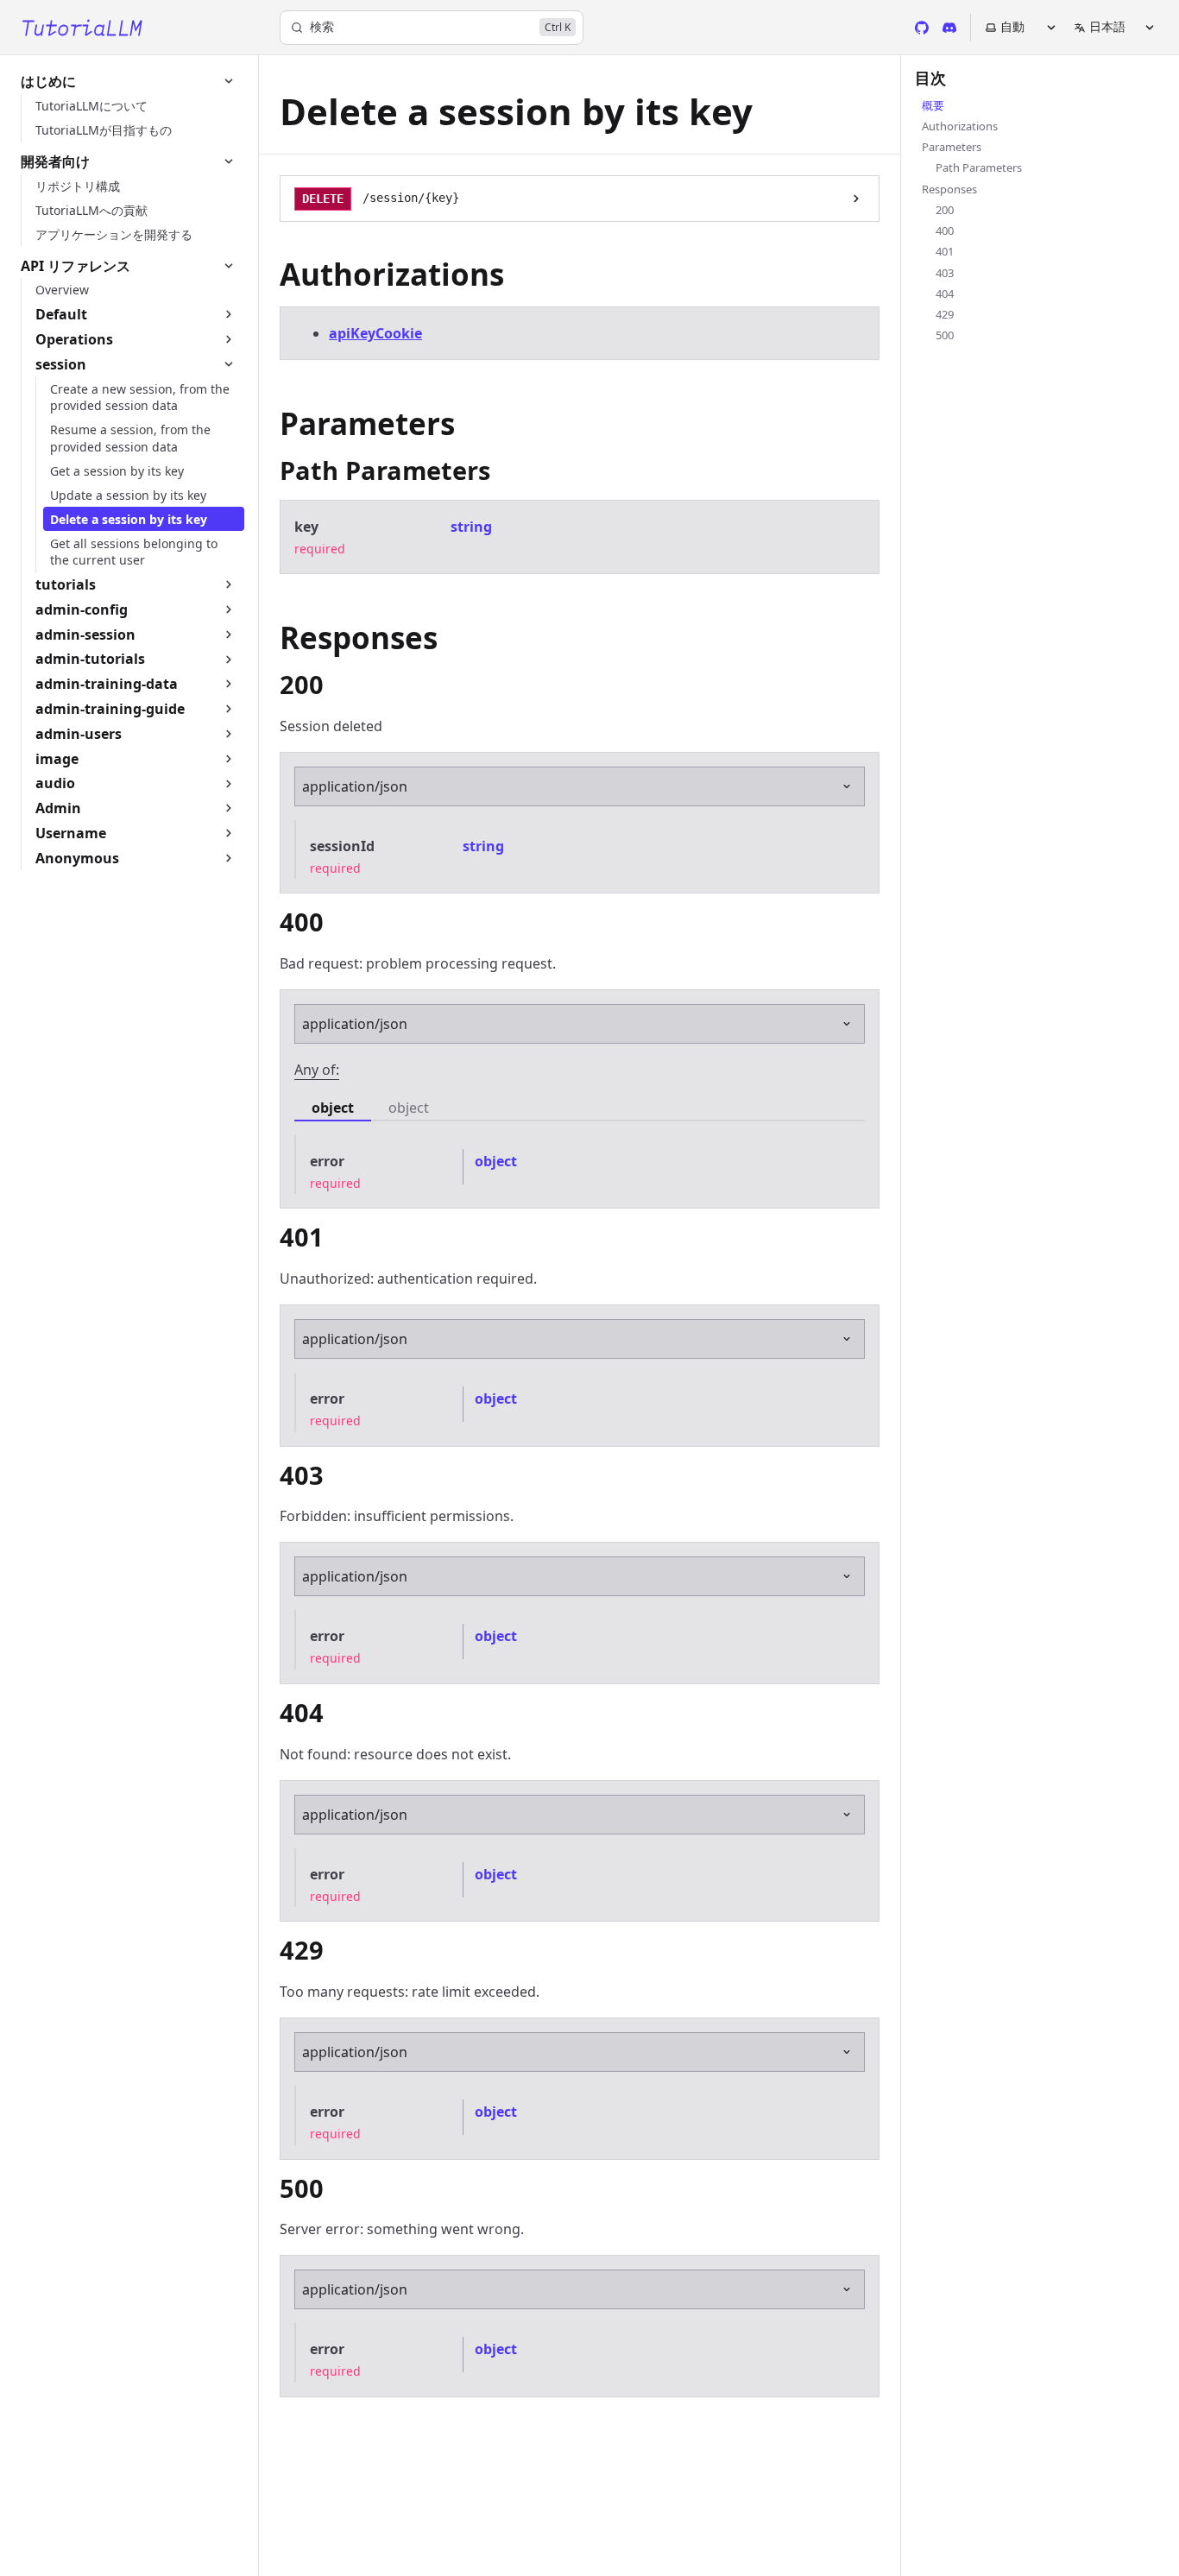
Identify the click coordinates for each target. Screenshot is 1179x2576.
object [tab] (333, 1108)
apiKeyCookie (375, 333)
